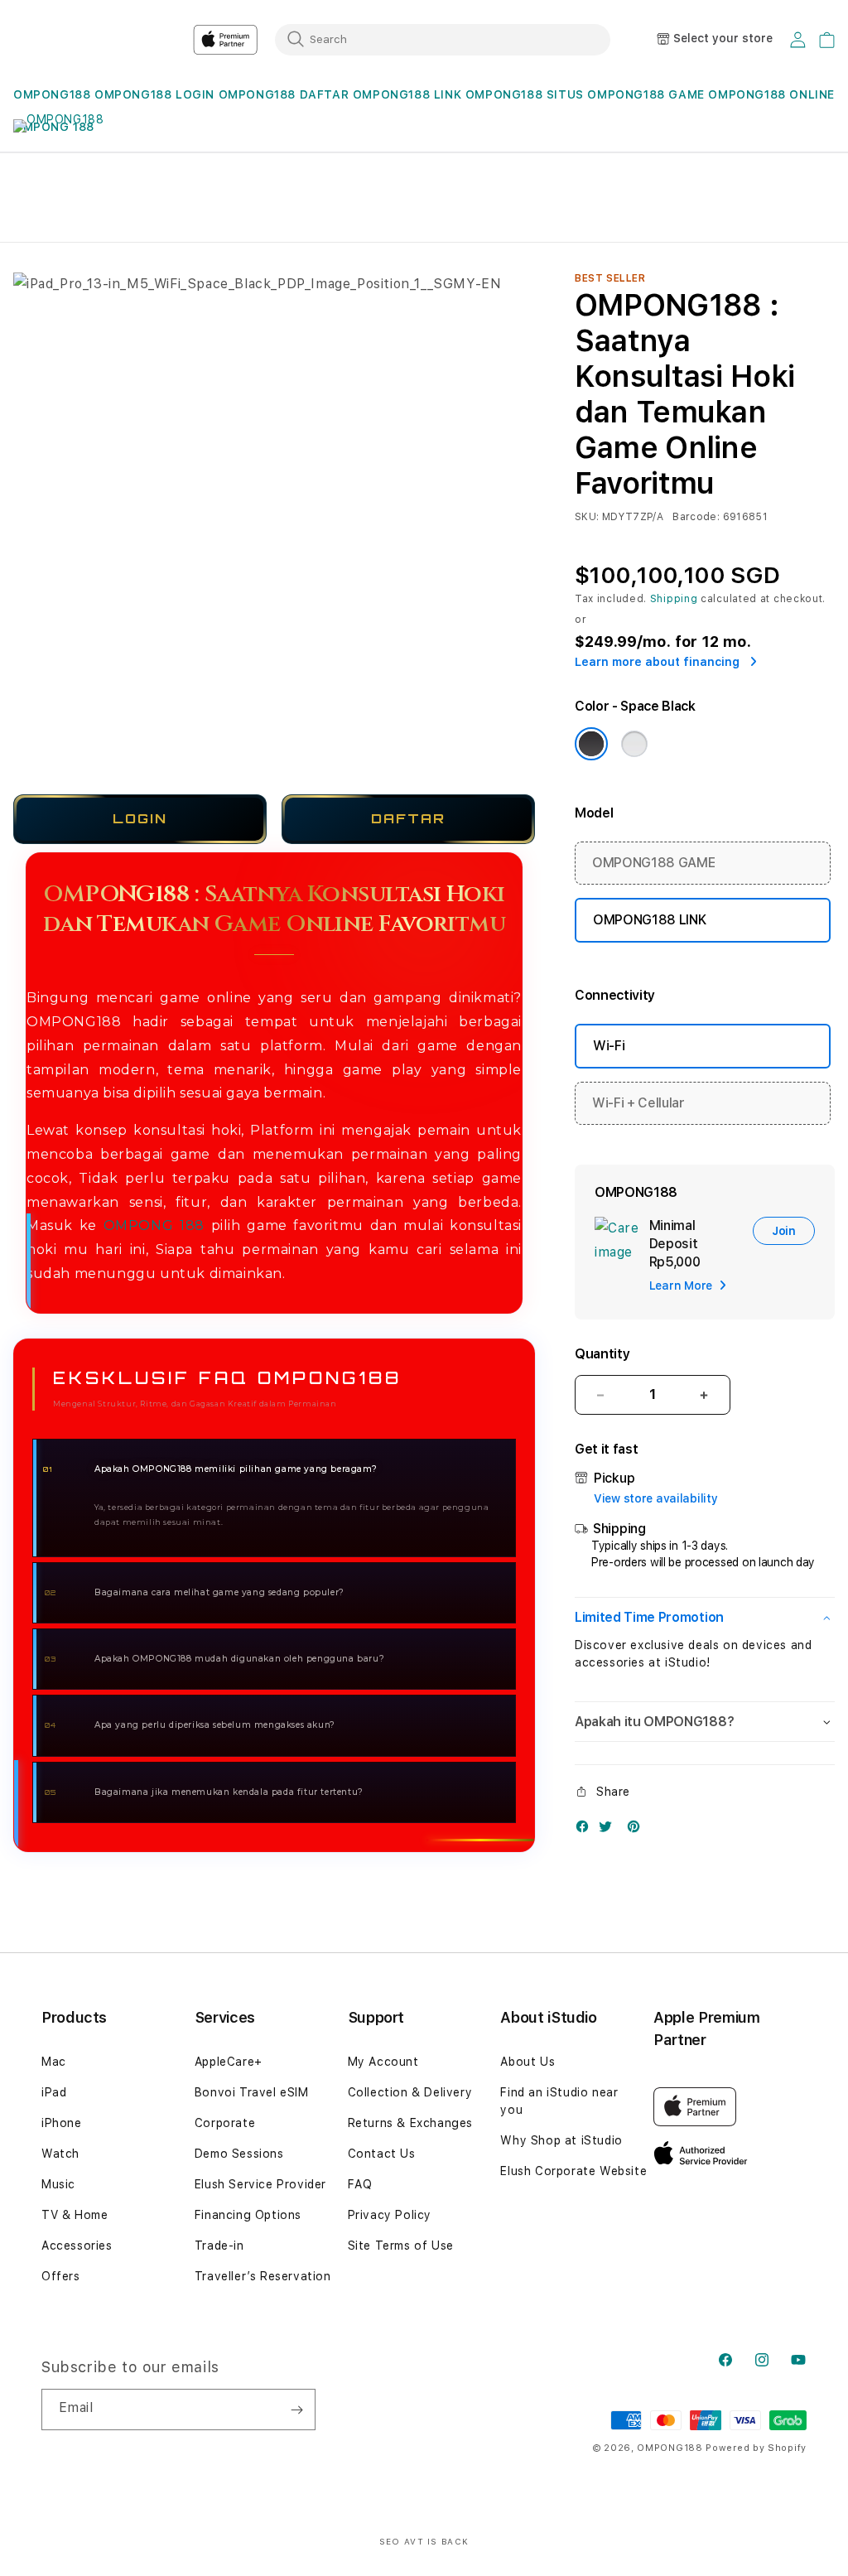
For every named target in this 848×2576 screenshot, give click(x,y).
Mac (54, 2062)
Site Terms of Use (401, 2246)
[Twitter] (609, 1830)
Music (58, 2184)
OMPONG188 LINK (407, 94)
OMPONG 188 (154, 1225)
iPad (54, 2092)
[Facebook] (586, 1830)
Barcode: (696, 517)
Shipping (674, 599)
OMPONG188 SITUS (525, 94)
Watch (60, 2154)
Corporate (225, 2123)
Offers (61, 2276)
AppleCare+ (229, 2062)
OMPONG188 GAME (646, 94)
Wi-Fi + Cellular (638, 1103)
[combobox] (443, 39)
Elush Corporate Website (573, 2171)
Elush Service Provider (260, 2184)
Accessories (77, 2246)
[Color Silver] (634, 744)
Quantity (602, 1354)
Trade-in (219, 2246)
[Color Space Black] (591, 744)
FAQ (360, 2184)
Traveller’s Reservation (263, 2276)
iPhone (62, 2123)
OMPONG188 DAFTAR (284, 94)
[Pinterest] (638, 1830)
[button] (52, 95)
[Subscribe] (296, 2410)
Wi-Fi (609, 1046)
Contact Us (382, 2154)
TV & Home (75, 2215)
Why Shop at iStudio (561, 2140)
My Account (383, 2062)
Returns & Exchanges (410, 2123)
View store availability (656, 1498)
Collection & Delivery (410, 2092)
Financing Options (248, 2215)
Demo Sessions (239, 2154)
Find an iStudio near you (559, 2101)
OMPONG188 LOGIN (154, 94)
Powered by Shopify (756, 2448)
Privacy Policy (390, 2215)
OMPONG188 (52, 94)
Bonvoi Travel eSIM (252, 2092)
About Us (528, 2062)
